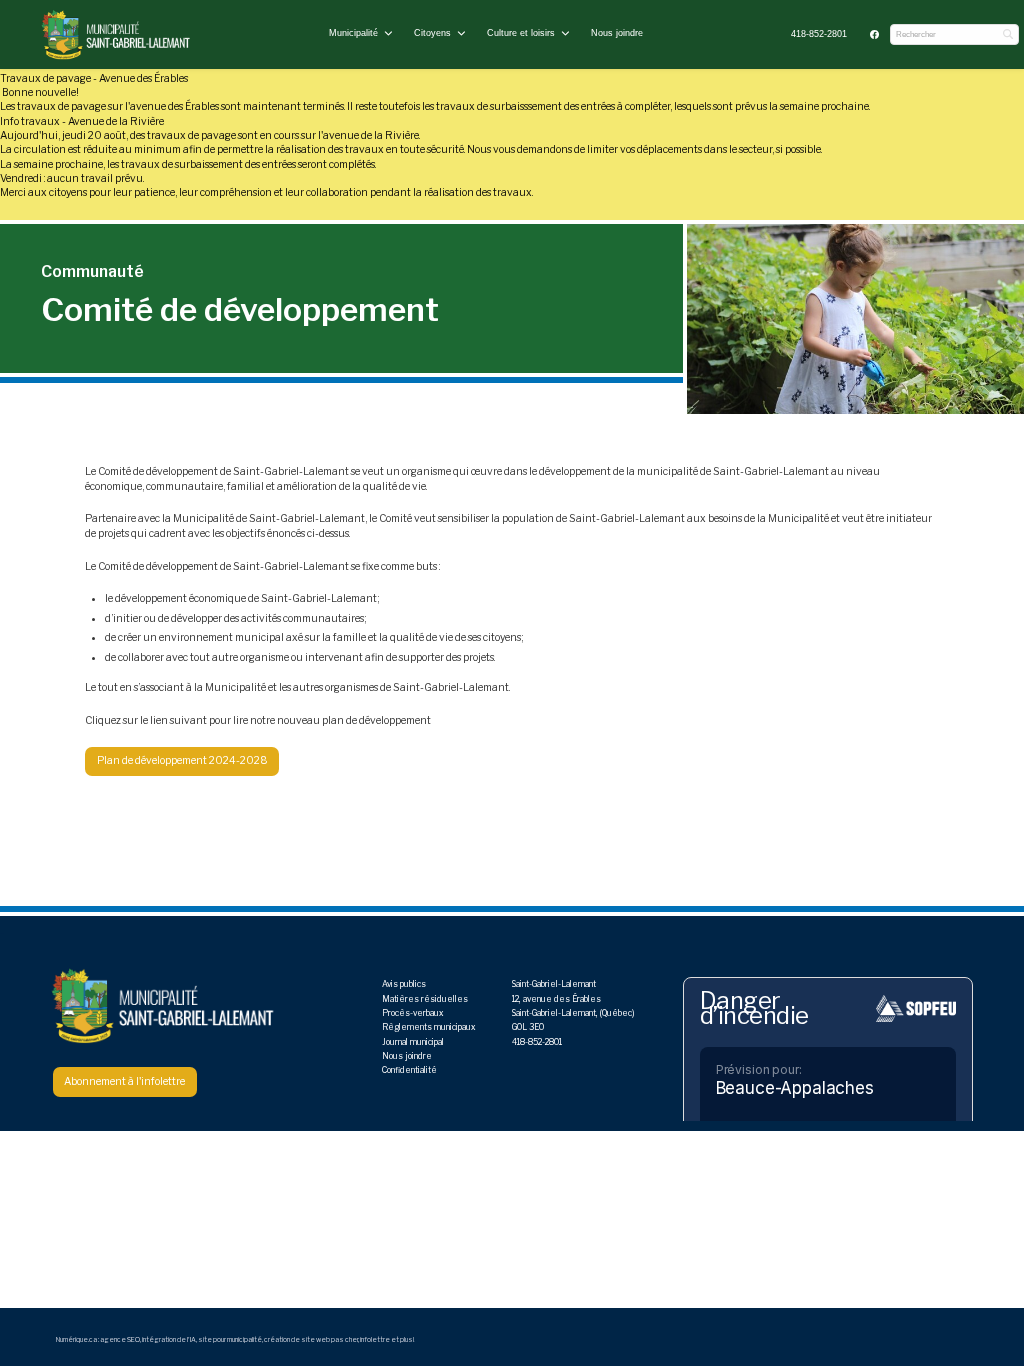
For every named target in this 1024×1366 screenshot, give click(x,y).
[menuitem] (819, 34)
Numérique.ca (76, 1340)
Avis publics (404, 984)
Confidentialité (409, 1070)
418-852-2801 (819, 34)
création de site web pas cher (311, 1340)
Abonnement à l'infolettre (124, 1081)
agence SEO (120, 1340)
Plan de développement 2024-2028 (182, 760)
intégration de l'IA (169, 1340)
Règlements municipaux (428, 1027)
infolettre (375, 1340)
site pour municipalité (230, 1340)
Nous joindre (617, 33)
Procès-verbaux (412, 1013)
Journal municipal (413, 1042)
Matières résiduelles (425, 999)
